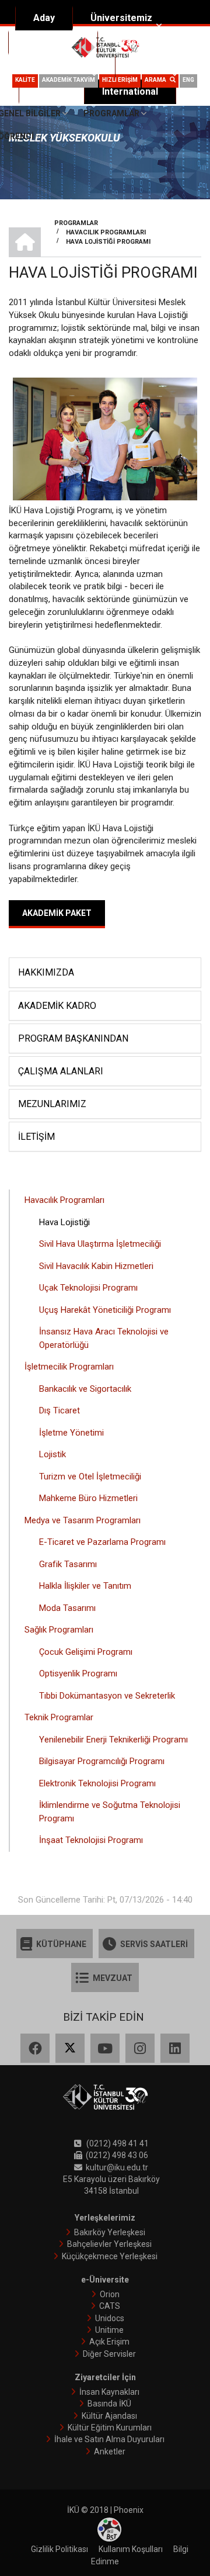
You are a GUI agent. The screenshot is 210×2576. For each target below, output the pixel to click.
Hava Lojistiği (64, 1222)
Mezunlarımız (52, 1104)
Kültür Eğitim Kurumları (110, 2428)
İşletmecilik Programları (69, 1367)
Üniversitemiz (121, 18)
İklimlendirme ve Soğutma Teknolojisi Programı (110, 1812)
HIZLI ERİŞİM (120, 80)
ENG (188, 80)
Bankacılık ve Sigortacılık (85, 1389)
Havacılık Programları (64, 1200)
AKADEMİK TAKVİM (69, 80)
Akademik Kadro (57, 1006)
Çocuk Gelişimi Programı (86, 1652)
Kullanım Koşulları (131, 2549)
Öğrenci (150, 67)
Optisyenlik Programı (78, 1673)
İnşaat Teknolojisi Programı (91, 1840)
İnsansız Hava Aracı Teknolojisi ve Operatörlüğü (104, 1338)
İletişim (36, 1137)
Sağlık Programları (59, 1630)
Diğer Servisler (109, 2354)
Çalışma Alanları (61, 1071)
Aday (44, 18)
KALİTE (25, 80)
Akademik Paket (57, 913)
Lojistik (52, 1454)
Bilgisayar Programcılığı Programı (102, 1761)
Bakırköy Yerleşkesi (110, 2232)
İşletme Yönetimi (71, 1433)
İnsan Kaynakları (109, 2392)
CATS (110, 2306)
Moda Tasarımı (67, 1608)
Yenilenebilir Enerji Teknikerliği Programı (113, 1740)
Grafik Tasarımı (68, 1564)
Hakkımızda (46, 972)
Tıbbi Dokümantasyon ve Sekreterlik (107, 1696)
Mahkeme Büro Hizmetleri (88, 1498)
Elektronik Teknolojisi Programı (97, 1783)
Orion (110, 2294)
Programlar (111, 113)
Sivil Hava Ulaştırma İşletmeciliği (100, 1244)
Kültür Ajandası (109, 2416)
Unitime (109, 2330)
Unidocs (110, 2318)
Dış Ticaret (60, 1410)
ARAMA (157, 80)
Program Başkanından (73, 1038)
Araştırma (137, 42)
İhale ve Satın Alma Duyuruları (109, 2439)
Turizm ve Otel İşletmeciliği (90, 1477)
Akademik (48, 42)
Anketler (110, 2451)
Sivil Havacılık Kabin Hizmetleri (96, 1266)
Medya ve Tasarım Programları (83, 1520)
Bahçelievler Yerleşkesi (109, 2244)
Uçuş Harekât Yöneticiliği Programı (105, 1310)
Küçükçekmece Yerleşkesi (110, 2256)
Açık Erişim (109, 2342)
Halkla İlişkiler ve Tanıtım (85, 1586)
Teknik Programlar (59, 1717)
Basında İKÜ (109, 2404)
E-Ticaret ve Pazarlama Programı (102, 1542)
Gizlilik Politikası (60, 2549)
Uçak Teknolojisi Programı (88, 1288)
